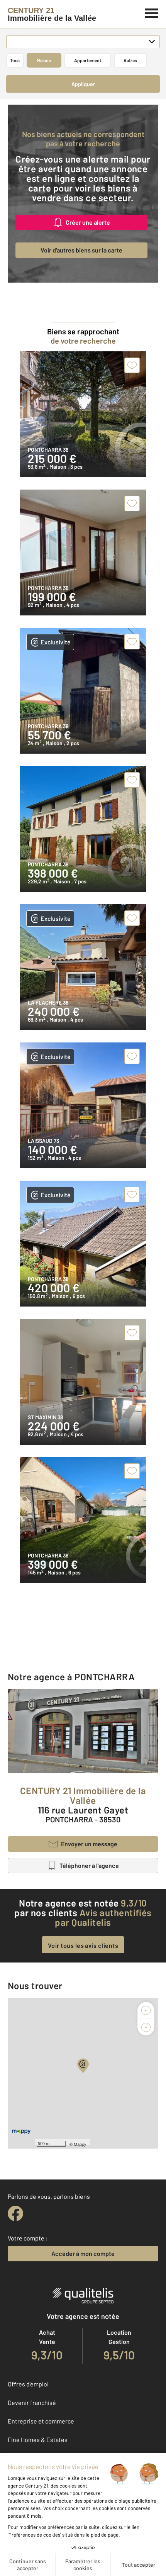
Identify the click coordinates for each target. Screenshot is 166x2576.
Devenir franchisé (32, 2402)
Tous (15, 60)
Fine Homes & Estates (38, 2440)
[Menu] (152, 12)
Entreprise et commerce (41, 2421)
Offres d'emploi (28, 2384)
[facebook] (15, 2213)
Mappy (80, 2144)
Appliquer (83, 84)
